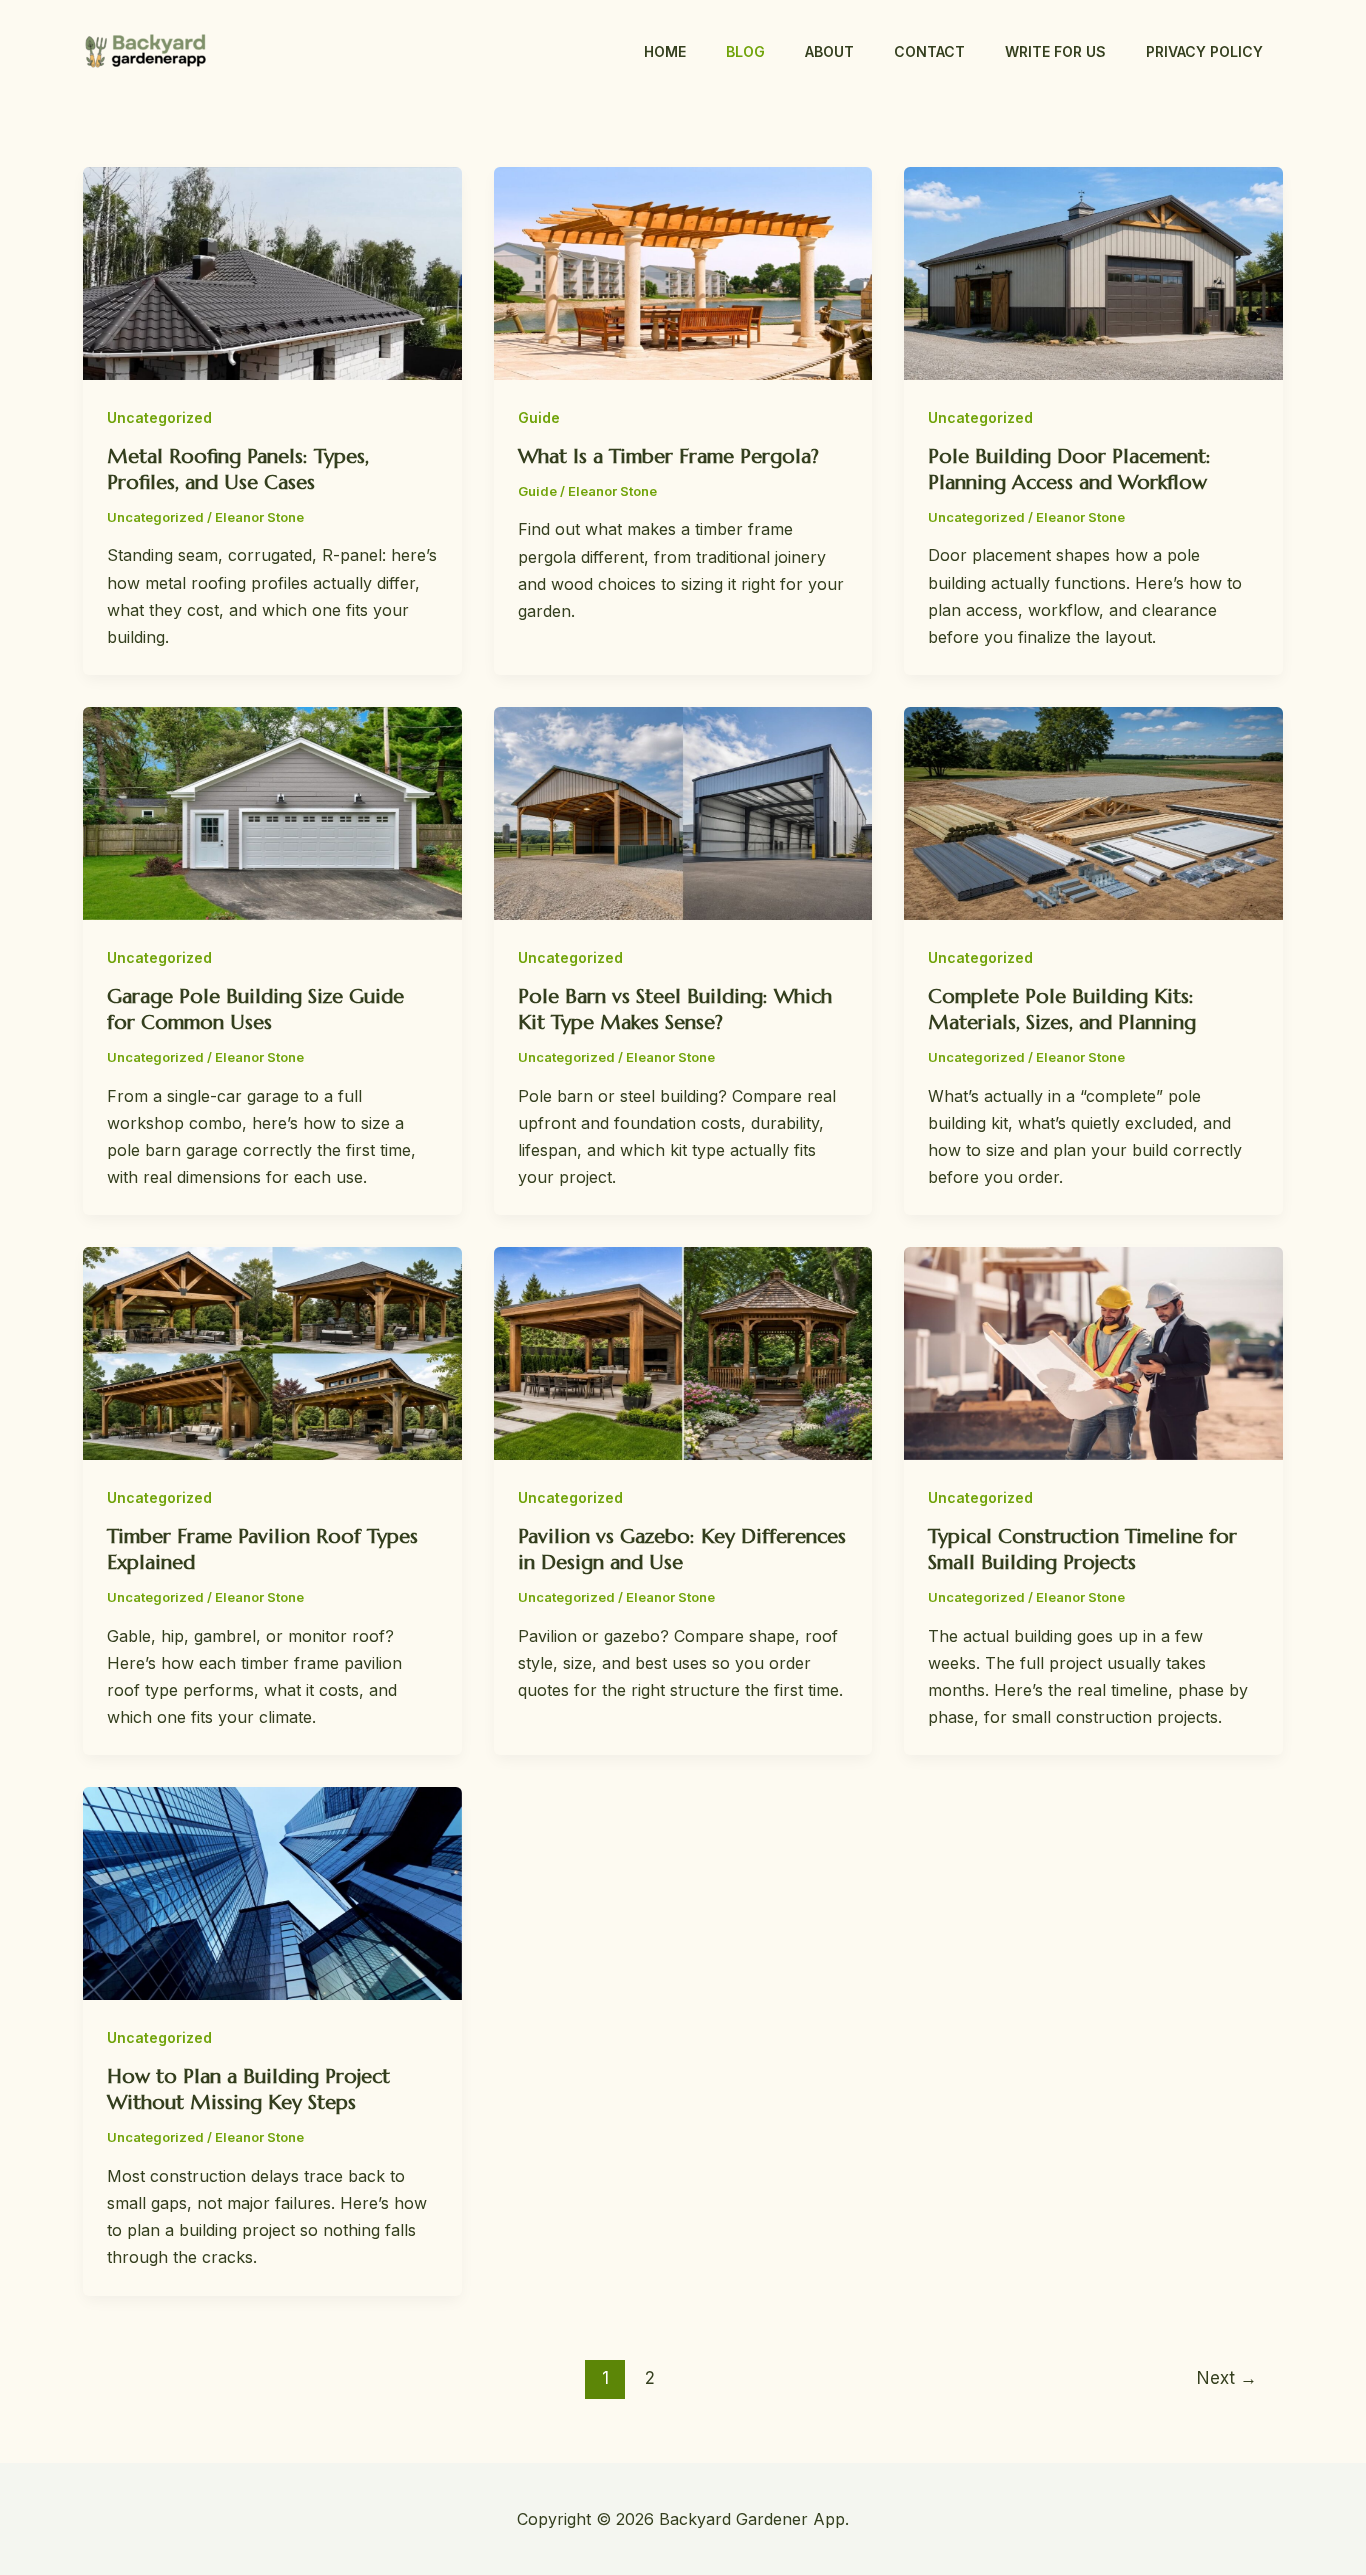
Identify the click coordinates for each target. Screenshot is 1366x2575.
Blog (745, 51)
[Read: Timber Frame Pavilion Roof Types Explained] (272, 1352)
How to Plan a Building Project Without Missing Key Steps (248, 2089)
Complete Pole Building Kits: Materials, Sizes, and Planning (1062, 1009)
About (829, 51)
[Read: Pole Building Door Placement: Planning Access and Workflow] (1093, 272)
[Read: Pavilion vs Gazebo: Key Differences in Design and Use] (683, 1352)
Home (665, 51)
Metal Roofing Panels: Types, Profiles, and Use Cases (238, 469)
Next (1227, 2377)
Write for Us (1055, 51)
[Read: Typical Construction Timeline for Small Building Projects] (1093, 1352)
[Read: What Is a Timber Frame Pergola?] (683, 272)
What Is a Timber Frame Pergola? (668, 456)
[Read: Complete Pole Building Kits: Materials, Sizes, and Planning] (1093, 812)
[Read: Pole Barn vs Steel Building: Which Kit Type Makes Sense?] (683, 812)
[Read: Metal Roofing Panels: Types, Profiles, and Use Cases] (272, 272)
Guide (539, 417)
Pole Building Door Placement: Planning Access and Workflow (1069, 469)
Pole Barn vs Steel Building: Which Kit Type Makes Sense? (675, 1009)
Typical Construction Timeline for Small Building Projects (1082, 1549)
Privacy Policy (1204, 51)
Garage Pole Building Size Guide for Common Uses (255, 1009)
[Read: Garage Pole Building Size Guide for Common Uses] (272, 812)
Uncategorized (159, 417)
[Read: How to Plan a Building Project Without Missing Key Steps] (272, 1892)
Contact (929, 51)
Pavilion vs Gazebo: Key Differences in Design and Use (682, 1549)
